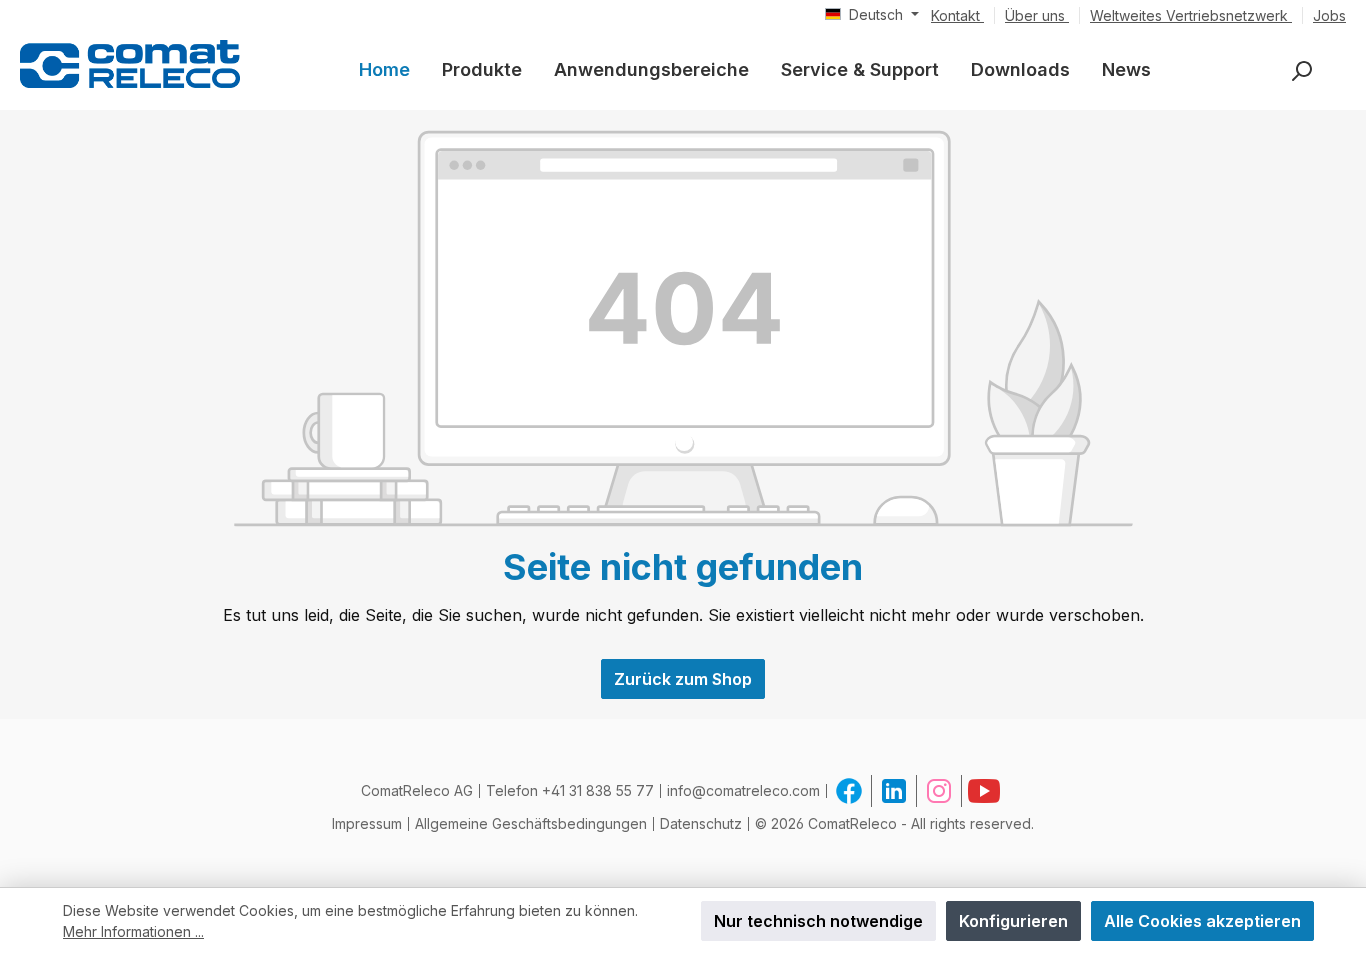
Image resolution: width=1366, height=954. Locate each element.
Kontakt (957, 15)
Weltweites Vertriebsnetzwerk (1191, 15)
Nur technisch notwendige (818, 921)
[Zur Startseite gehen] (130, 63)
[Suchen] (1301, 70)
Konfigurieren (1013, 921)
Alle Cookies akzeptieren (1202, 921)
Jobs (1329, 15)
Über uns (1037, 15)
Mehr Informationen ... (133, 931)
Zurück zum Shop (683, 679)
